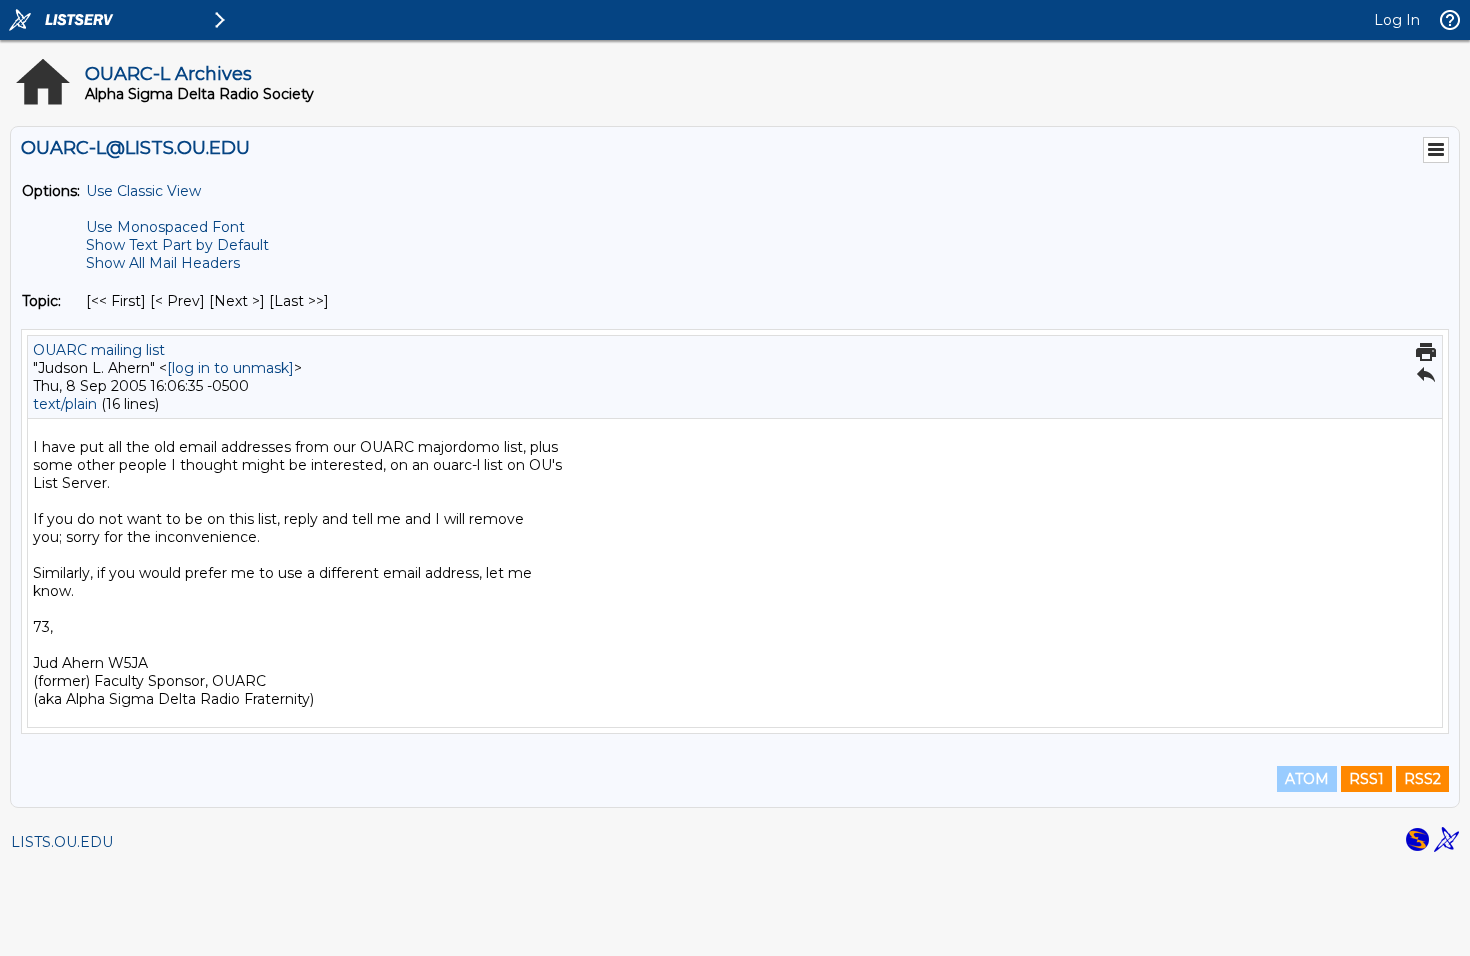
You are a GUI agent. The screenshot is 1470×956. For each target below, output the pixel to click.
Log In (1397, 20)
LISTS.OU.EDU (62, 842)
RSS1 (1366, 779)
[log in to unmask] (230, 368)
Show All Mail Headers (163, 263)
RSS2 (1422, 779)
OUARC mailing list (99, 350)
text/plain (65, 404)
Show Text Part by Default (177, 245)
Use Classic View (143, 191)
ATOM (1307, 779)
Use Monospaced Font (165, 227)
